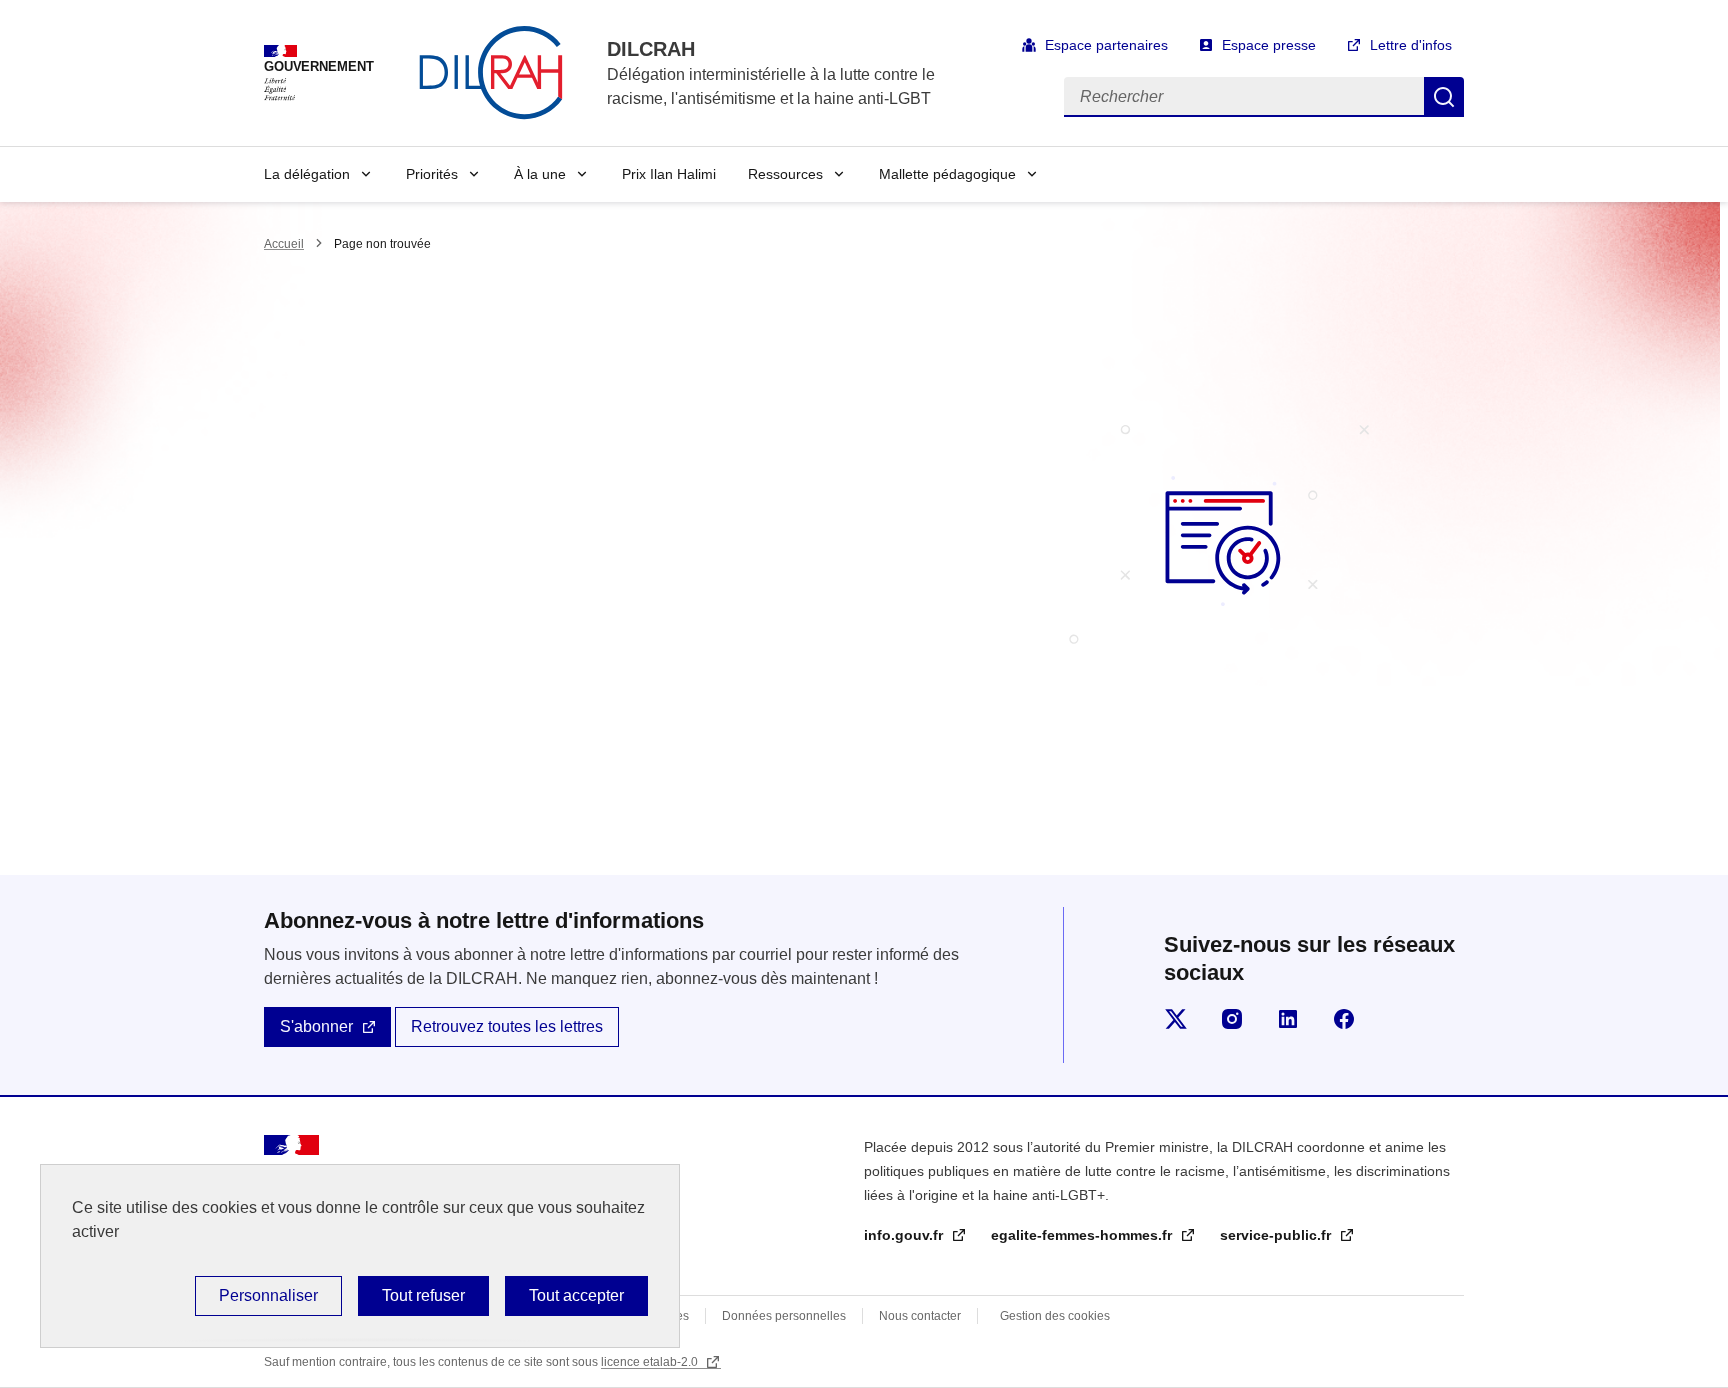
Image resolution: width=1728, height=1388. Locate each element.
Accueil (284, 244)
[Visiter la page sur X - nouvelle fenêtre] (1176, 1019)
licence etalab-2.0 (651, 1362)
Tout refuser (423, 1295)
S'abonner (316, 1026)
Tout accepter (576, 1295)
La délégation (307, 174)
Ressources (785, 174)
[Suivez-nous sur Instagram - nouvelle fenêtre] (1232, 1019)
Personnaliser (268, 1295)
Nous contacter (920, 1316)
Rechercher (1444, 97)
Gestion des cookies (1055, 1316)
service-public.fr (1277, 1235)
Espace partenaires (1106, 45)
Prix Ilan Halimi (669, 174)
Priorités (432, 174)
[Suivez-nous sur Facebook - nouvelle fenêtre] (1344, 1019)
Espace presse (1269, 45)
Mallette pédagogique (947, 174)
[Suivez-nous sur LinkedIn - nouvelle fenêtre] (1288, 1019)
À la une (540, 174)
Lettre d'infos (1411, 45)
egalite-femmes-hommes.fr (1083, 1235)
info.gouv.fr (905, 1235)
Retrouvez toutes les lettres (507, 1026)
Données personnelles (784, 1316)
